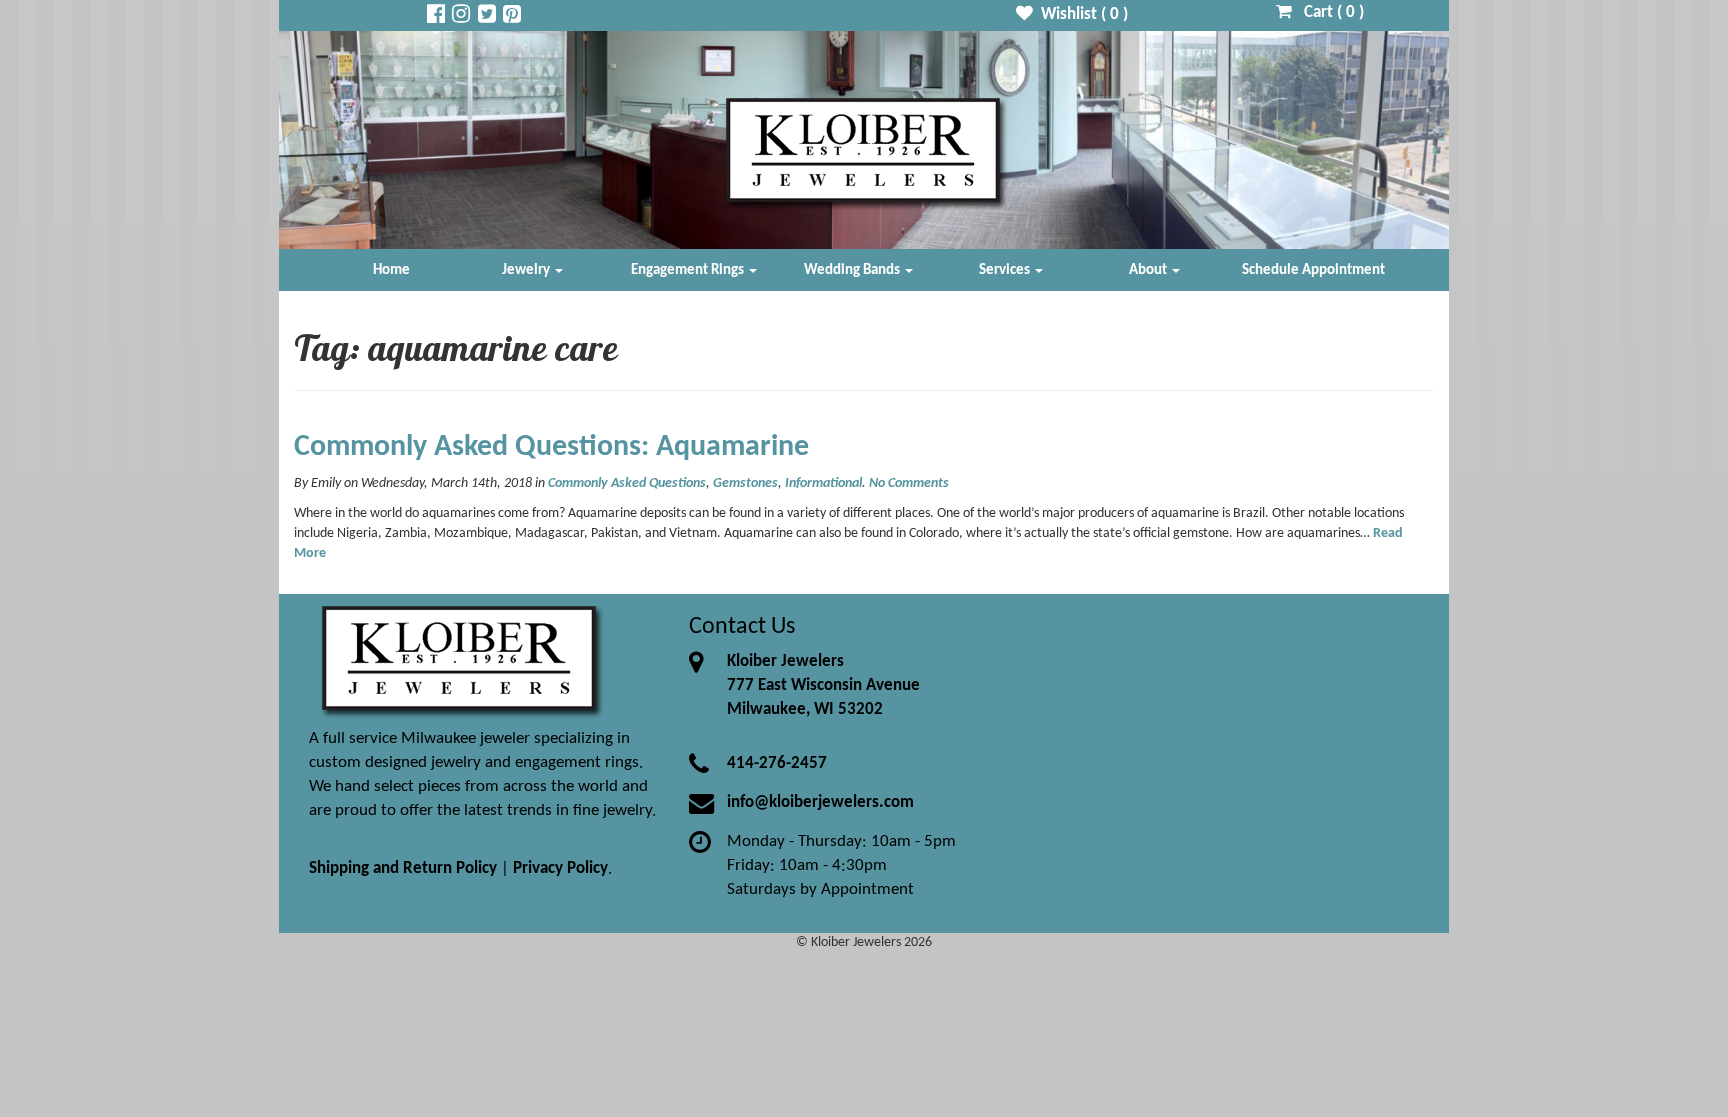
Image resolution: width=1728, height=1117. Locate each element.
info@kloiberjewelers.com (820, 802)
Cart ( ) (1328, 12)
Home (391, 270)
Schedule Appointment (1313, 270)
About (1149, 270)
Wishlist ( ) (1080, 14)
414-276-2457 (777, 763)
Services (1006, 270)
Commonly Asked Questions (627, 483)
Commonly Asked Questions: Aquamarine (551, 447)
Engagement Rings (689, 270)
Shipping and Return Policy (403, 868)
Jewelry (527, 270)
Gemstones (745, 483)
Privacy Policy (560, 868)
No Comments (909, 483)
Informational (823, 483)
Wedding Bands (853, 270)
